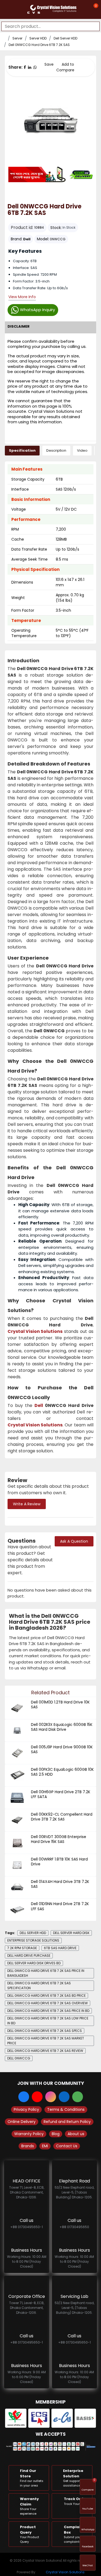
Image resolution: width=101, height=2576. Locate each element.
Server (17, 38)
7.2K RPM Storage (22, 1948)
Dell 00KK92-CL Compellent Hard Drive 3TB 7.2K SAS (62, 1817)
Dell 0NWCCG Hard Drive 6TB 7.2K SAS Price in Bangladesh (46, 1973)
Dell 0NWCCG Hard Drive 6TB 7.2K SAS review (45, 2051)
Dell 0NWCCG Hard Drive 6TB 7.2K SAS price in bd (48, 2011)
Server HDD (38, 38)
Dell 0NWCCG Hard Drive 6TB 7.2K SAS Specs (45, 2031)
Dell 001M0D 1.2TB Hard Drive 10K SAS (60, 1705)
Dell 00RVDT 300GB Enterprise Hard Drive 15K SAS (59, 1839)
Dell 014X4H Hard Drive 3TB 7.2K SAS (60, 1884)
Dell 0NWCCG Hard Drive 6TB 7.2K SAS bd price (46, 1996)
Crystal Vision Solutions (65, 2572)
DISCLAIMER (19, 326)
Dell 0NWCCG (19, 2058)
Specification (22, 450)
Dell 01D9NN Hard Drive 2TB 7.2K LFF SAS (60, 1906)
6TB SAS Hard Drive (60, 1948)
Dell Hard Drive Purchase (29, 1956)
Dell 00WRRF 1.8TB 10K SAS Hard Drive (59, 1862)
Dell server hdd (33, 1933)
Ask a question (74, 1541)
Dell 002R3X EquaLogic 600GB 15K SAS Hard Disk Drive (62, 1727)
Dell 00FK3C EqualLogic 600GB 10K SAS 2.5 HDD (62, 1772)
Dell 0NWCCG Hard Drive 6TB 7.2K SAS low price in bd (48, 2021)
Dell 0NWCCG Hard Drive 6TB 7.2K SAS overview (48, 2003)
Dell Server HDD (65, 38)
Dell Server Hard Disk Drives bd (34, 1963)
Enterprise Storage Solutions (33, 1940)
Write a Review (27, 1504)
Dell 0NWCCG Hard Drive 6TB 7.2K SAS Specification (39, 1986)
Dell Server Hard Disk (71, 1933)
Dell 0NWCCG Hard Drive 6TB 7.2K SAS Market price (46, 2041)
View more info (22, 297)
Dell (27, 239)
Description (56, 450)
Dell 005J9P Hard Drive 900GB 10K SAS (62, 1749)
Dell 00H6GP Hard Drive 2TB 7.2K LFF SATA (61, 1794)
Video (82, 450)
